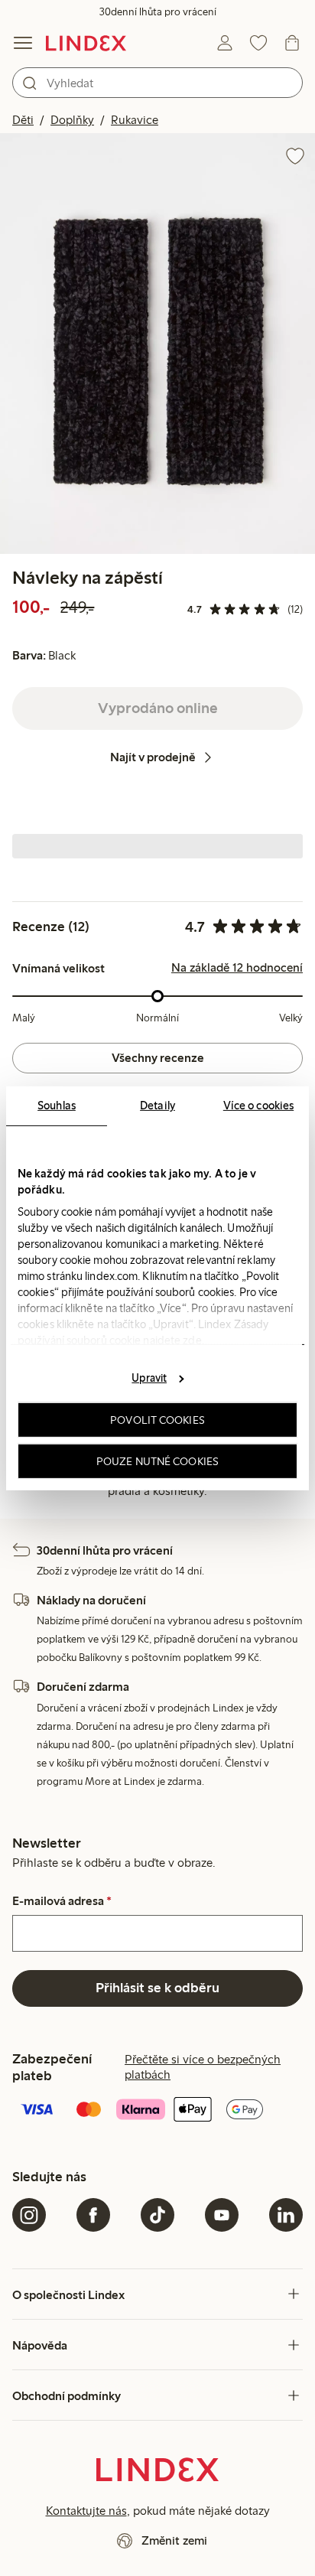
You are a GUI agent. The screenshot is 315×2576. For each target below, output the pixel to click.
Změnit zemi (174, 2540)
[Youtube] (222, 2215)
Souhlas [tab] (57, 1105)
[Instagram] (29, 2215)
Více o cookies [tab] (258, 1105)
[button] (157, 343)
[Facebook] (93, 2215)
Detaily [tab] (157, 1105)
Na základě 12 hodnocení (237, 968)
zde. (193, 1340)
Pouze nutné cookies (157, 1461)
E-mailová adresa (62, 1901)
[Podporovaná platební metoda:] (157, 2111)
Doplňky (72, 120)
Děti (23, 120)
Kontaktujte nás (86, 2511)
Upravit (149, 1378)
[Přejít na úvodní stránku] (86, 43)
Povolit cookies (157, 1420)
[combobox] (157, 83)
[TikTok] (157, 2215)
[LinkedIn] (286, 2215)
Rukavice (135, 120)
